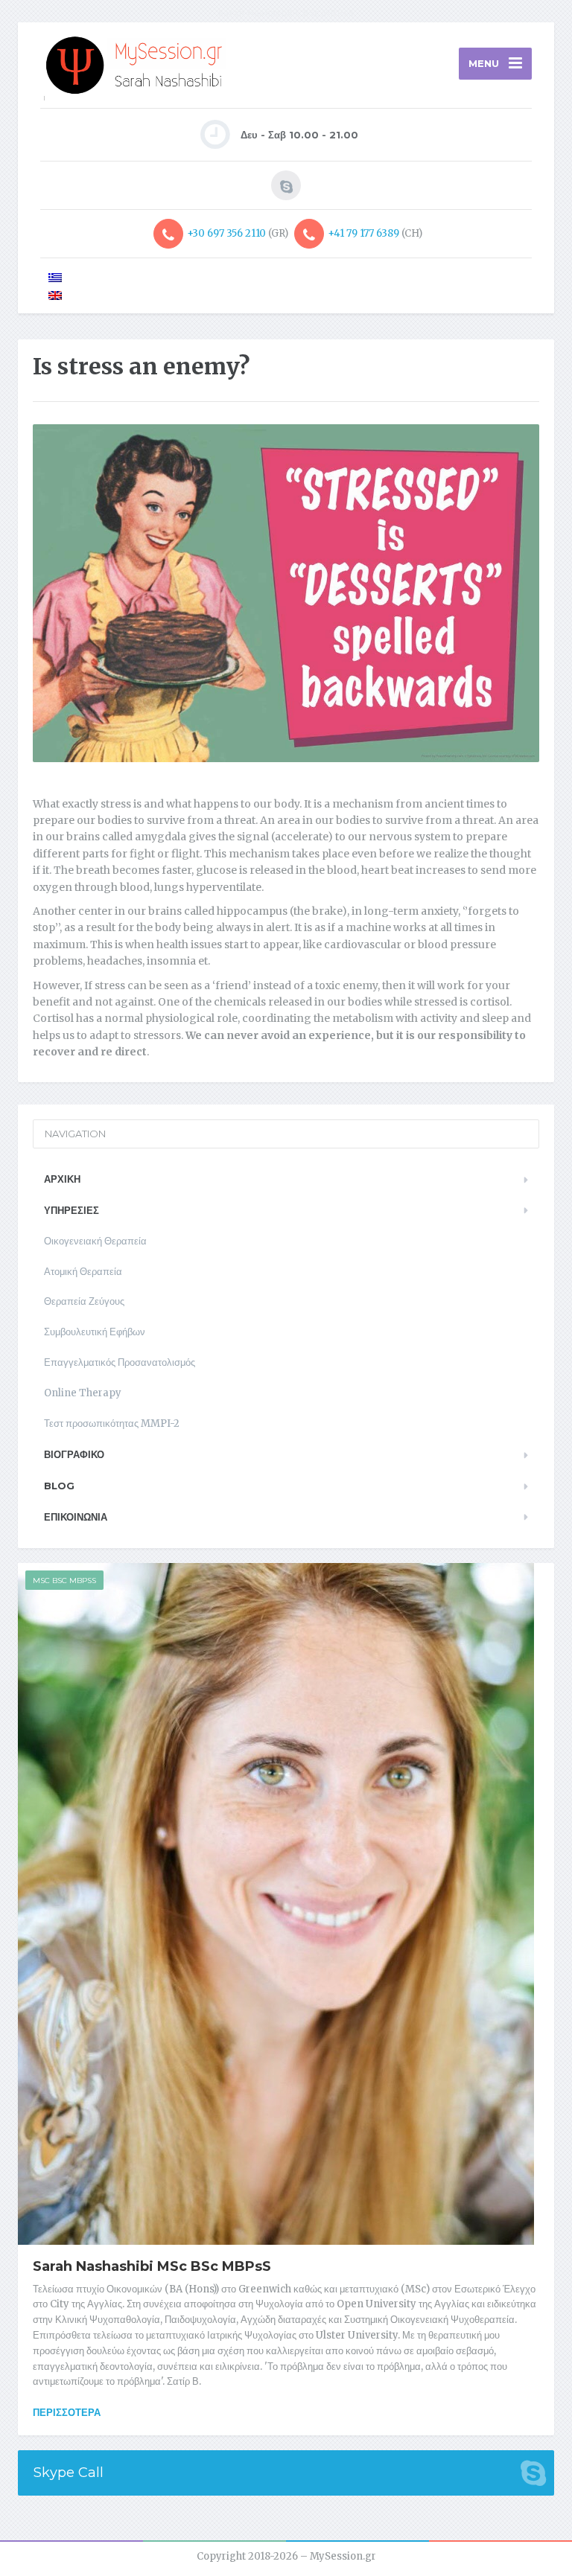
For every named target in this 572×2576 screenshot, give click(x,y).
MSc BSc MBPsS (64, 1581)
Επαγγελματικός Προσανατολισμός (120, 1362)
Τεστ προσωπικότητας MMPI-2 (112, 1423)
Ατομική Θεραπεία (83, 1272)
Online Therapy (83, 1393)
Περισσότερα (67, 2412)
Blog (59, 1486)
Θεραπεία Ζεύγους (84, 1301)
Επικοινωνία (76, 1517)
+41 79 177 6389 (363, 233)
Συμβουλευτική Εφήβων (95, 1332)
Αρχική (62, 1179)
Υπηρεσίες (71, 1210)
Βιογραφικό (74, 1454)
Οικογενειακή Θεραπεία (95, 1241)
